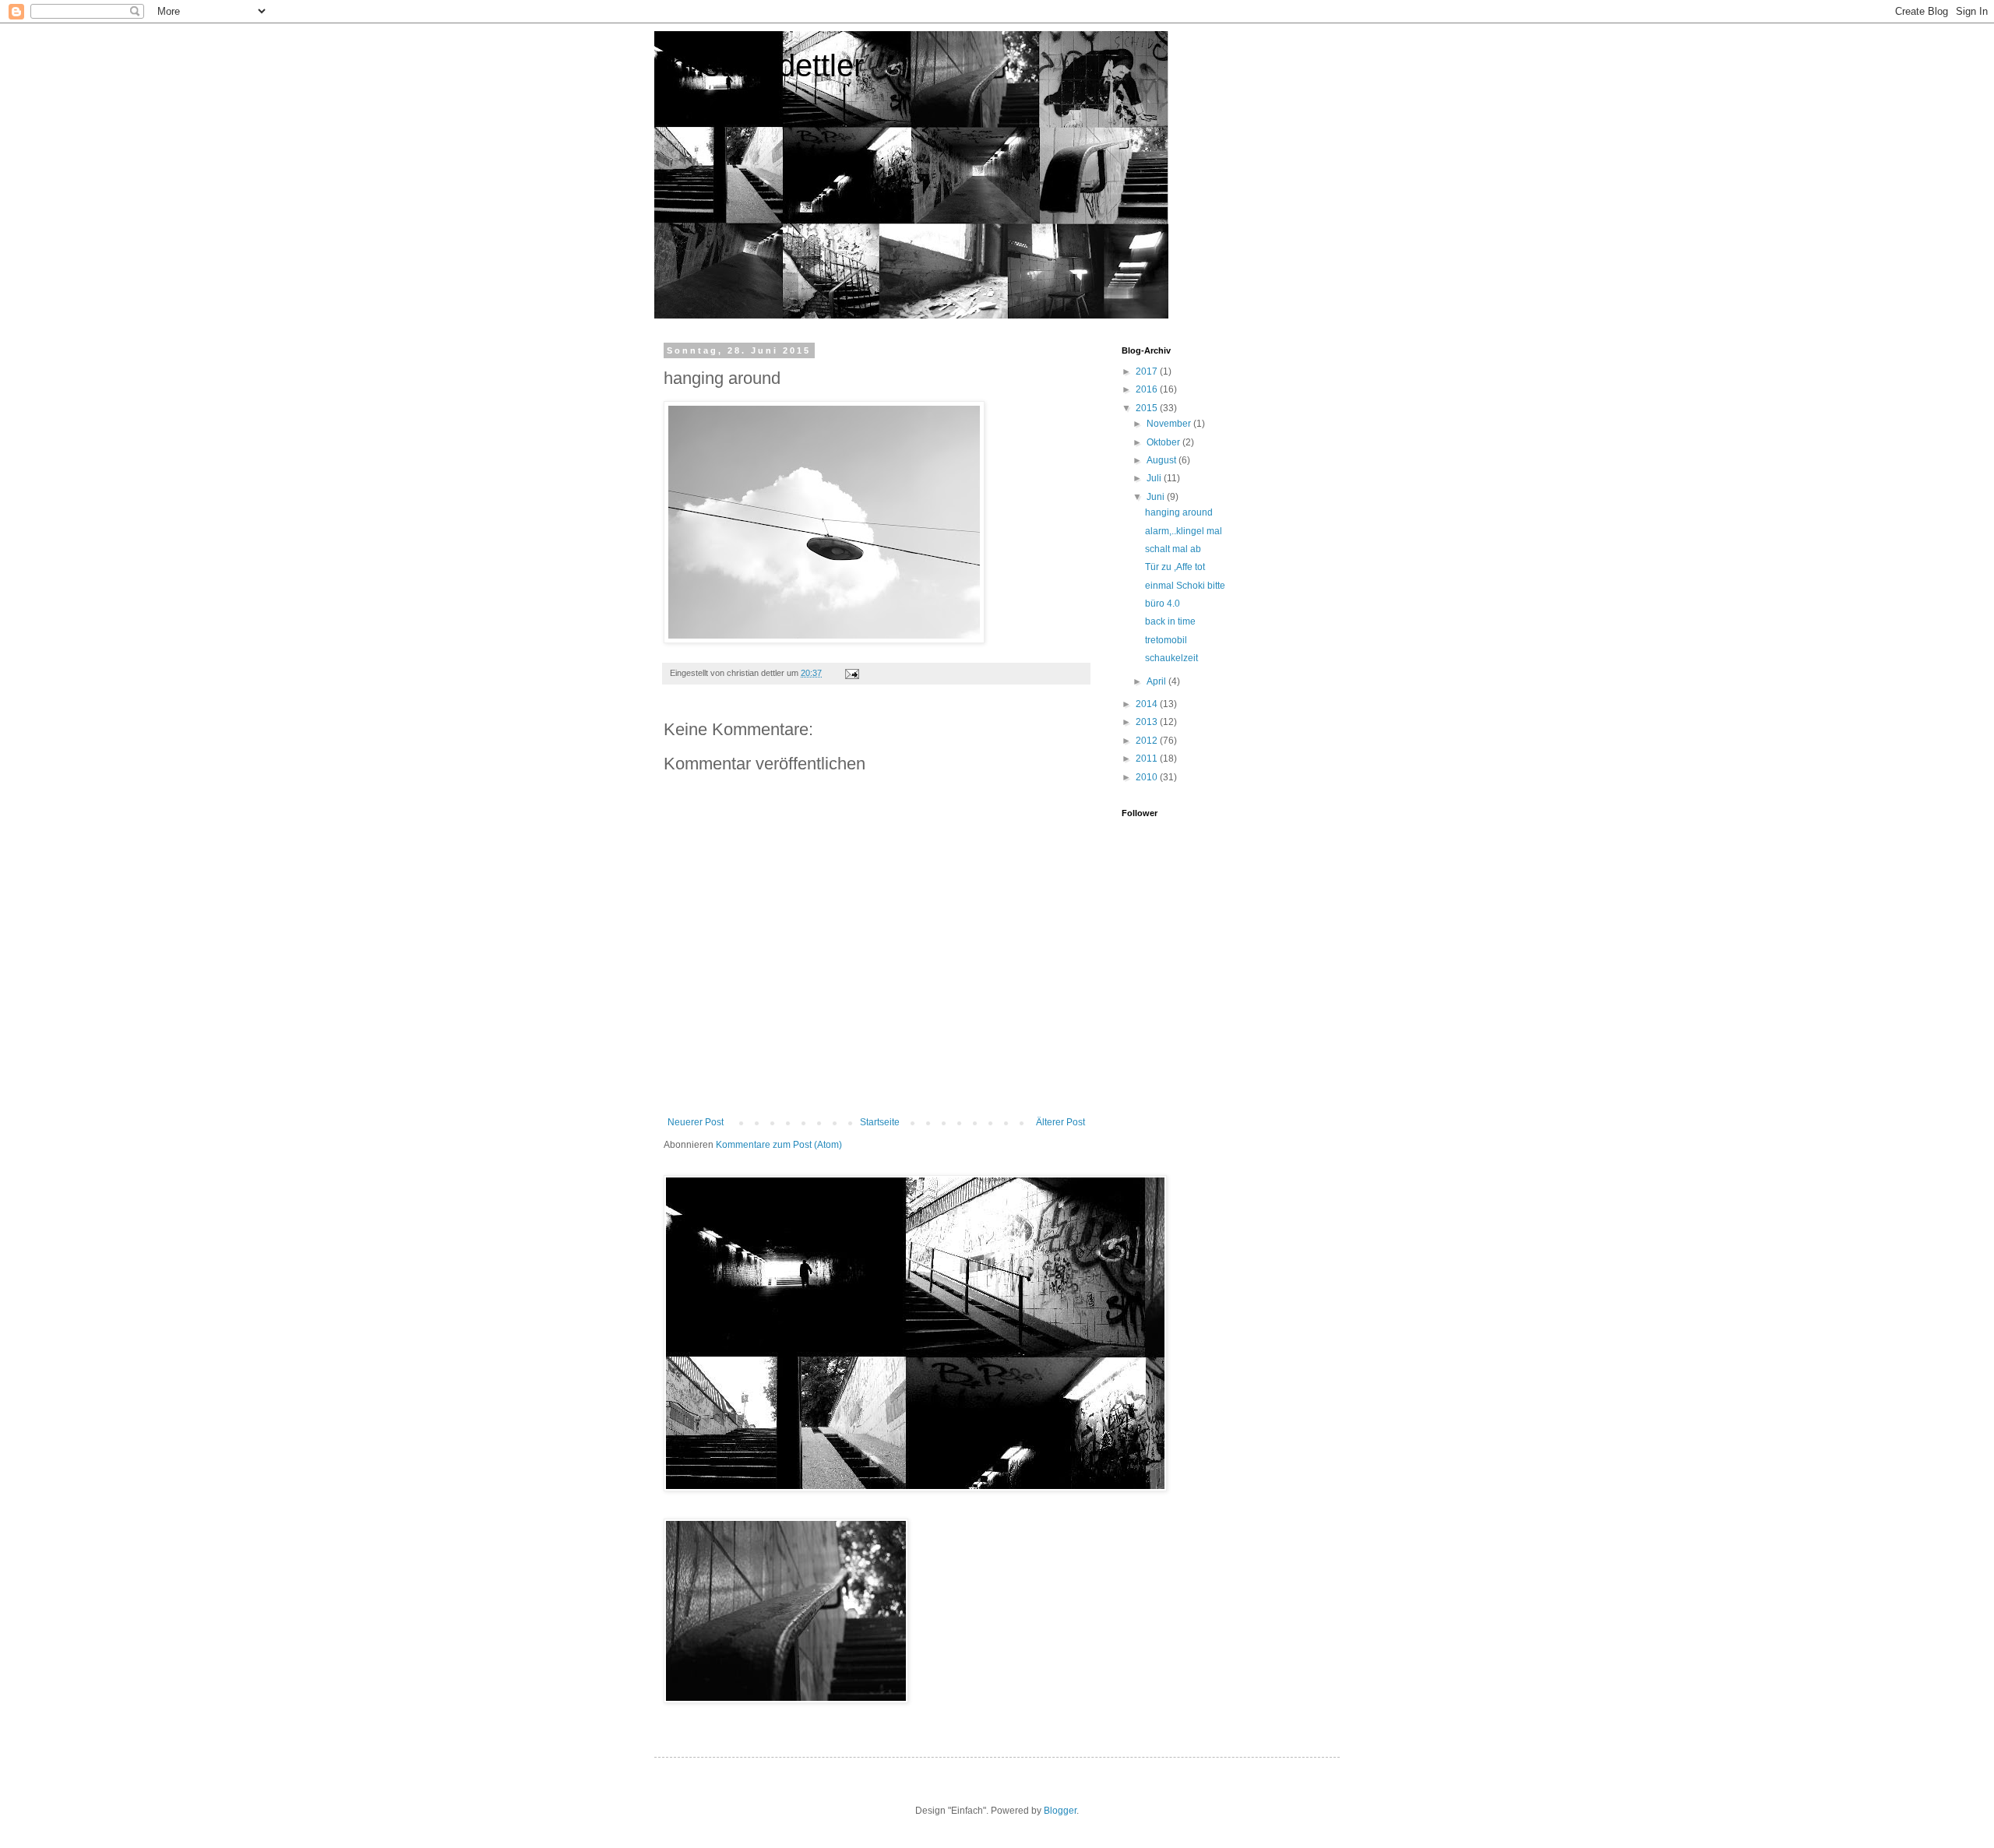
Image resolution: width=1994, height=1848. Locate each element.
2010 (1148, 777)
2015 (1148, 408)
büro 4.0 (1163, 604)
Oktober (1164, 442)
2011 (1148, 759)
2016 (1148, 389)
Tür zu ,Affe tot (1175, 567)
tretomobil (1166, 640)
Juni (1157, 497)
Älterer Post (1060, 1122)
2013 (1148, 722)
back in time (1170, 621)
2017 (1148, 371)
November (1170, 424)
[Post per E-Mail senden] (851, 673)
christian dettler (759, 65)
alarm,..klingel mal (1184, 531)
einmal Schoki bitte (1185, 586)
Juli (1155, 478)
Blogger (1060, 1811)
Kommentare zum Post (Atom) (779, 1145)
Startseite (880, 1122)
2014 (1148, 704)
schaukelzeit (1171, 658)
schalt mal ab (1173, 549)
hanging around (1179, 512)
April (1157, 681)
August (1163, 460)
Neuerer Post (696, 1122)
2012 (1148, 741)
